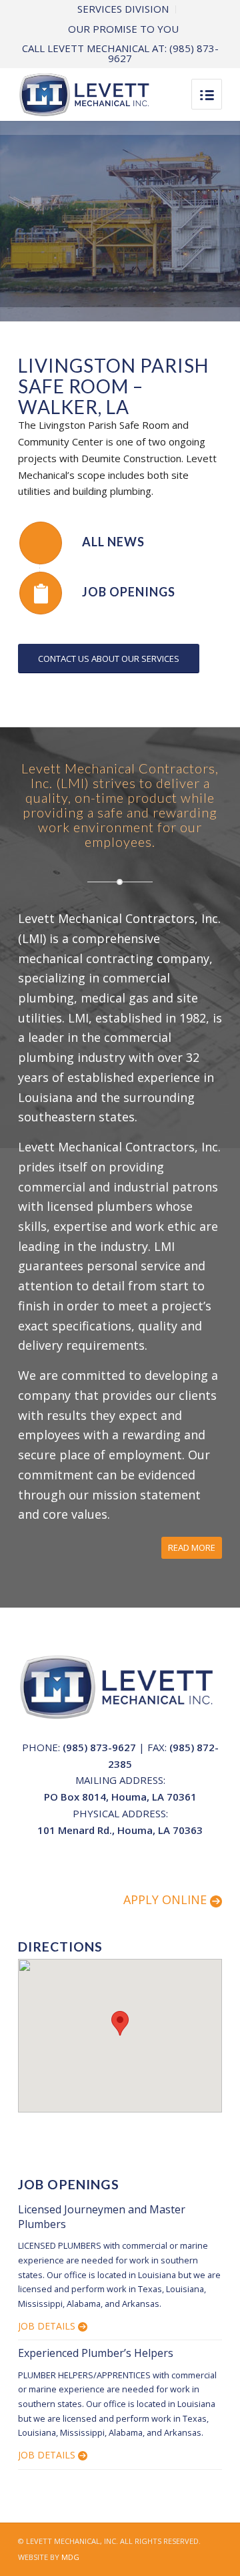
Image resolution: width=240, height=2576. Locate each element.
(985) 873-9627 (99, 1747)
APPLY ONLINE (167, 1899)
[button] (120, 2023)
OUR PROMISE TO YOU (123, 29)
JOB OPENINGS (129, 592)
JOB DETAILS (48, 2326)
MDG (70, 2557)
